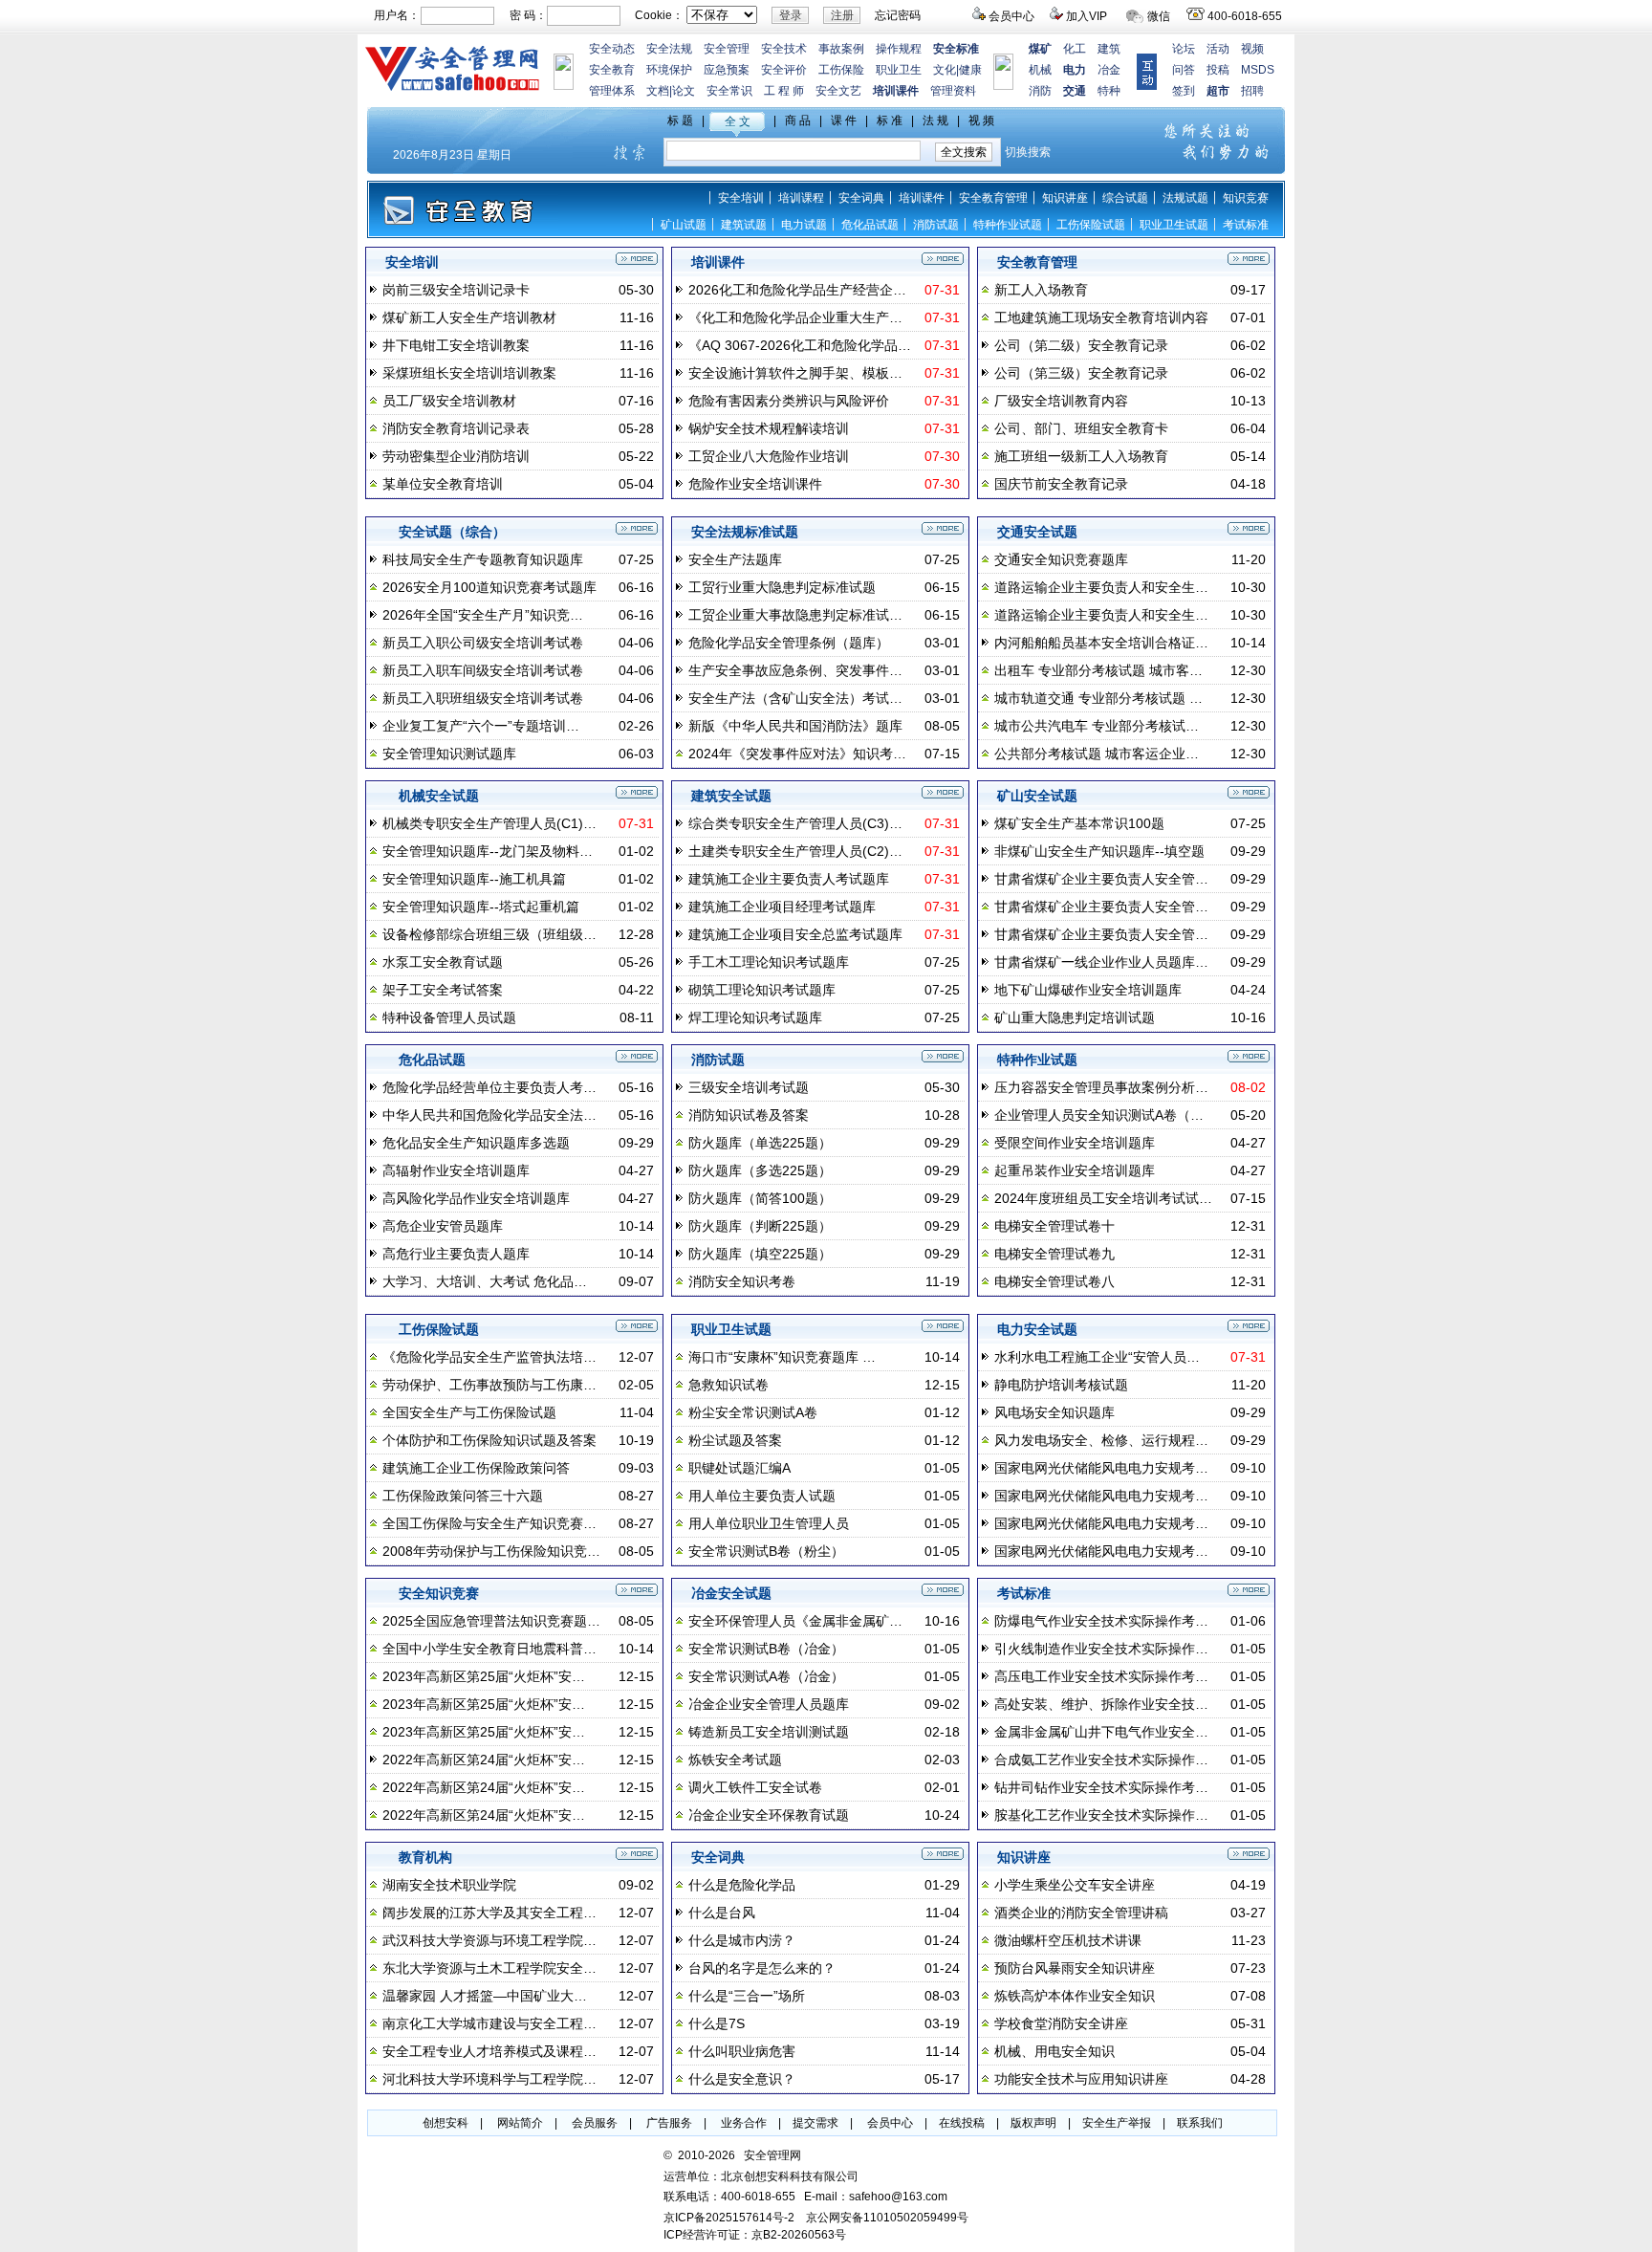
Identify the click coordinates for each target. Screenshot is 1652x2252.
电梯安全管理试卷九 (1054, 1254)
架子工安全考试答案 (443, 990)
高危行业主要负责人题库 (456, 1254)
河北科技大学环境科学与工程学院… (489, 2079)
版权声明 (1033, 2123)
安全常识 (729, 91)
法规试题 (1185, 198)
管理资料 (953, 91)
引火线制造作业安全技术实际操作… (1101, 1649)
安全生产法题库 (735, 559)
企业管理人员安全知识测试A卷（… (1099, 1115)
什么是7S (717, 2023)
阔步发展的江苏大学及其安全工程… (489, 1913)
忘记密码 (898, 15)
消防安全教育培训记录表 (456, 428)
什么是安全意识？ (742, 2079)
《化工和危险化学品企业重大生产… (795, 317)
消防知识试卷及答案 (749, 1115)
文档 (658, 91)
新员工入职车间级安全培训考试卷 (483, 670)
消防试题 (936, 225)
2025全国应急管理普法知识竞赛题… (491, 1621)
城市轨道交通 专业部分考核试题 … (1098, 698)
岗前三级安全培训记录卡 (456, 290)
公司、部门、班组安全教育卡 (1081, 428)
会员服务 (595, 2123)
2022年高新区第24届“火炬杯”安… (484, 1760)
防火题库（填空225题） (760, 1254)
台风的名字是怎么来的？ (762, 1968)
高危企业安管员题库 (443, 1226)
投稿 (1218, 70)
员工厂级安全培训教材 (449, 401)
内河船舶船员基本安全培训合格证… (1101, 643)
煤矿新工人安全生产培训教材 (469, 317)
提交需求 (815, 2123)
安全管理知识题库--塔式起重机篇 (481, 907)
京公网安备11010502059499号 (887, 2218)
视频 (1252, 49)
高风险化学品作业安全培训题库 (476, 1198)
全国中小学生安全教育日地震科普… (489, 1649)
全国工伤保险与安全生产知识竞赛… (489, 1523)
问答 (1184, 70)
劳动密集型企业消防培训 (456, 456)
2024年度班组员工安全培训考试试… (1103, 1198)
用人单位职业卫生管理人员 (769, 1523)
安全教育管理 (993, 198)
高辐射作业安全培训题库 (456, 1170)
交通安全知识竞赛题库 (1061, 559)
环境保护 (669, 70)
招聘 (1252, 91)
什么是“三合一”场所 (747, 1996)
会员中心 (1011, 16)
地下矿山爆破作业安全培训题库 (1088, 990)
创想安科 (446, 2123)
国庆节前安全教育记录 (1061, 484)
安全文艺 (838, 91)
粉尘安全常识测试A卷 (753, 1412)
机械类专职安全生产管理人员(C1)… (489, 823)
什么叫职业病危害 (742, 2051)
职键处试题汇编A (739, 1468)
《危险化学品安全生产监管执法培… (489, 1357)
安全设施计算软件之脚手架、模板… (795, 373)
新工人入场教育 (1041, 290)
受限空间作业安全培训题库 (1075, 1143)
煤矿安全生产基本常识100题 (1079, 823)
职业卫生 (899, 70)
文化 (945, 70)
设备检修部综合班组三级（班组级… (489, 934)
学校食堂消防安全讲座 (1061, 2023)
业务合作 (744, 2123)
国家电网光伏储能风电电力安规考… (1101, 1468)
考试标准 (1246, 225)
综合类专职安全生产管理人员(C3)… (795, 823)
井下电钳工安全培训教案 (456, 345)
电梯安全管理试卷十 (1054, 1226)
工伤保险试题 (1091, 225)
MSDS (1258, 70)
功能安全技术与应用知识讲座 (1081, 2079)
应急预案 (727, 70)
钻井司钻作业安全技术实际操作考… (1101, 1787)
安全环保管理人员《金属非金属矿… (795, 1621)
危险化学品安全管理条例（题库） (789, 643)
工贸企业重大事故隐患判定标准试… (795, 615)
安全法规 (669, 49)
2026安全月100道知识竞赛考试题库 (489, 587)
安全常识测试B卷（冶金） (766, 1649)
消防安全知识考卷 (742, 1281)
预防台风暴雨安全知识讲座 (1075, 1968)
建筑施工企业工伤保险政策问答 (476, 1468)
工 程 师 (784, 91)
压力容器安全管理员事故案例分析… (1101, 1087)
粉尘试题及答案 (735, 1440)
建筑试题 (744, 225)
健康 (970, 70)
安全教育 (612, 70)
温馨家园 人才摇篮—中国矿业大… (485, 1996)
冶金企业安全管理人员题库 (769, 1704)
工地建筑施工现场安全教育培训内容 (1101, 317)
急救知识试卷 (728, 1385)
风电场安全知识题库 (1054, 1412)
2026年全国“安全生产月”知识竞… (483, 615)
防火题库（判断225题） (760, 1226)
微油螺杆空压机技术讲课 (1068, 1940)
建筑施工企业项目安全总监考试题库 (795, 934)
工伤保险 (841, 70)
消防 (1040, 91)
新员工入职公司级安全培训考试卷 (483, 643)
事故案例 (841, 49)
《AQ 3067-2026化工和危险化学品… (800, 345)
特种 (1109, 91)
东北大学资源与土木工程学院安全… (489, 1968)
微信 (1159, 16)
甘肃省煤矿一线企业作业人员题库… (1101, 962)
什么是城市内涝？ (742, 1940)
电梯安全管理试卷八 (1054, 1281)
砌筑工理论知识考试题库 (762, 990)
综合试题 (1125, 198)
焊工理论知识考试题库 (755, 1017)
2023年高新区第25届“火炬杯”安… (484, 1676)
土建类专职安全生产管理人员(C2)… (795, 851)
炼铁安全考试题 (735, 1760)
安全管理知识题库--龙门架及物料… (488, 851)
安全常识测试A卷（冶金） (766, 1676)
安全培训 (741, 198)
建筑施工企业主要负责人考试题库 (789, 879)
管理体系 (612, 91)
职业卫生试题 (1174, 225)
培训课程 (801, 198)
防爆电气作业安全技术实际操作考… (1101, 1621)
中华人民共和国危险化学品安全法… (489, 1115)
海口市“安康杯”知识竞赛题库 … (782, 1357)
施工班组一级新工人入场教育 (1081, 456)
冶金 (1109, 70)
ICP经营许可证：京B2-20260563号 (755, 2235)
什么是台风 (722, 1913)
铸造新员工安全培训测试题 (769, 1732)
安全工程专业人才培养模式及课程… (489, 2051)
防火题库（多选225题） (760, 1170)
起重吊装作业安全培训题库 (1075, 1170)
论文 (684, 91)
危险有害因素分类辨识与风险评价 (789, 401)
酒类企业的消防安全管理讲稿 (1081, 1913)
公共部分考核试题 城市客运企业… (1097, 754)
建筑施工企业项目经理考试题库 (782, 907)
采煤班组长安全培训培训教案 (469, 373)
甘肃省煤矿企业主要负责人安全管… (1101, 879)
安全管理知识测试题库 (449, 754)
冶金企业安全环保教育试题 (769, 1815)
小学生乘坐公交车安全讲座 (1075, 1885)
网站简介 (520, 2123)
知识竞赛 (1246, 198)
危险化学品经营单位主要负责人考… (489, 1087)
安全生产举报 (1117, 2123)
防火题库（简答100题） (760, 1198)
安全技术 (784, 49)
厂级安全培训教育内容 (1061, 401)
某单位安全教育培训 (443, 484)
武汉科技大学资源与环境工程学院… (489, 1940)
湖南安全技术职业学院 (449, 1885)
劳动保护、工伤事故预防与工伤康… (489, 1385)
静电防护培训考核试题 (1061, 1385)
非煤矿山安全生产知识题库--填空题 (1099, 851)
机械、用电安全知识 (1054, 2051)
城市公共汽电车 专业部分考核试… (1097, 726)
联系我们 (1200, 2123)
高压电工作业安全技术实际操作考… (1101, 1676)
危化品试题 (870, 225)
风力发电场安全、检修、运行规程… (1101, 1440)
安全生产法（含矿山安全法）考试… (795, 698)
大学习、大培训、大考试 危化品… (485, 1281)
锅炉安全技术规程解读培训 (769, 428)
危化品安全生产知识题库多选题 (476, 1143)
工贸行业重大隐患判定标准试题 (782, 587)
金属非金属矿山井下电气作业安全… (1101, 1732)
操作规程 (899, 49)
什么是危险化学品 (742, 1885)
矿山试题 (684, 225)
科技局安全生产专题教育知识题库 (483, 559)
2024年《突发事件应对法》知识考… (797, 754)
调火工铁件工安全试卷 (755, 1787)
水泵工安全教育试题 (443, 962)
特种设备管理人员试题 (449, 1017)
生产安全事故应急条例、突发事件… (795, 670)
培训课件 (922, 198)
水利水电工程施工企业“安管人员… (1097, 1357)
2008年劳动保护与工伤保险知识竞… (491, 1551)
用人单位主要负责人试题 (762, 1496)
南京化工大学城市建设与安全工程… (489, 2023)
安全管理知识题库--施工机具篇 (474, 879)
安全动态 (612, 49)
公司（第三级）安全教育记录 (1081, 373)
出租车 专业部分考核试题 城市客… (1098, 670)
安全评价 (784, 70)
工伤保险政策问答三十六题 (463, 1496)
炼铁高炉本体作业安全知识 (1075, 1996)
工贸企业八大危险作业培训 (769, 456)
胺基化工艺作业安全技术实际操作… (1101, 1815)
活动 (1218, 49)
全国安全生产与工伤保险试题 (469, 1412)
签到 (1184, 91)
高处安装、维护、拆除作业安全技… (1101, 1704)
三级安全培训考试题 (749, 1087)
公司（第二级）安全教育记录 (1081, 345)
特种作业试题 (1008, 225)
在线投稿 (962, 2123)
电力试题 (804, 225)
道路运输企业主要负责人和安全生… (1101, 587)
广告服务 (669, 2123)
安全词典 (861, 198)
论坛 (1184, 49)
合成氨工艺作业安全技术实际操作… (1101, 1760)
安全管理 (727, 49)
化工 (1075, 49)
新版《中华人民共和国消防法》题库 (795, 726)
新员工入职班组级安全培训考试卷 (483, 698)
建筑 (1109, 49)
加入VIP (1087, 16)
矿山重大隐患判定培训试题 (1075, 1017)
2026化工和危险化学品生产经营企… (797, 290)
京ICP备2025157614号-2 (729, 2218)
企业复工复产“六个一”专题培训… (481, 726)
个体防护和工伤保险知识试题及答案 (489, 1440)
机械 (1040, 70)
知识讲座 (1065, 198)
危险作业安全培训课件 (755, 484)
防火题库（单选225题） (760, 1143)
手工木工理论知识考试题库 (769, 962)
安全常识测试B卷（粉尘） (766, 1551)
